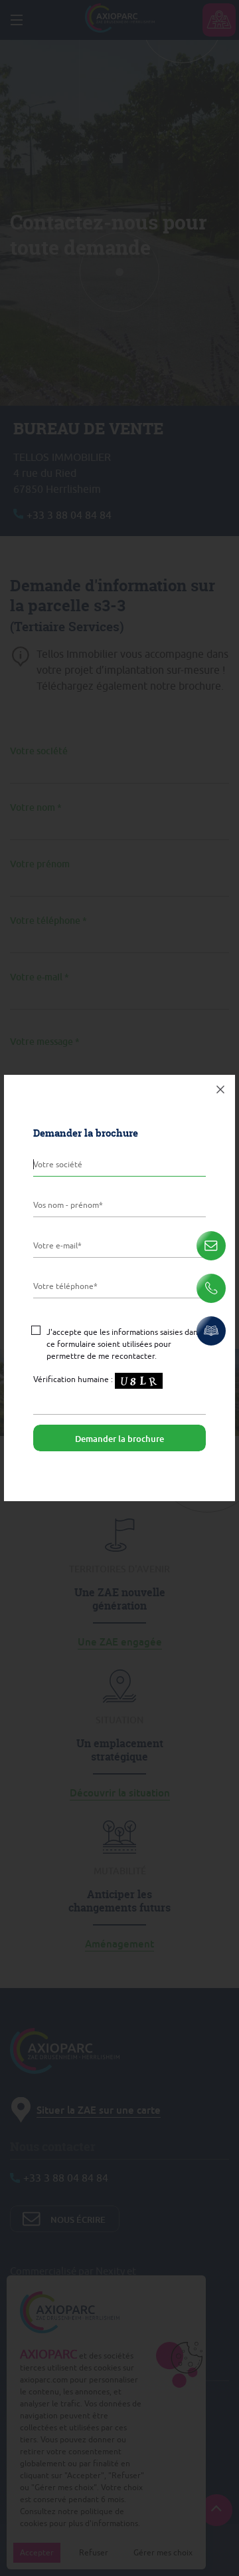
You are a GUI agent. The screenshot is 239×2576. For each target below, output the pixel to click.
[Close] (220, 1089)
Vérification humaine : (74, 1379)
